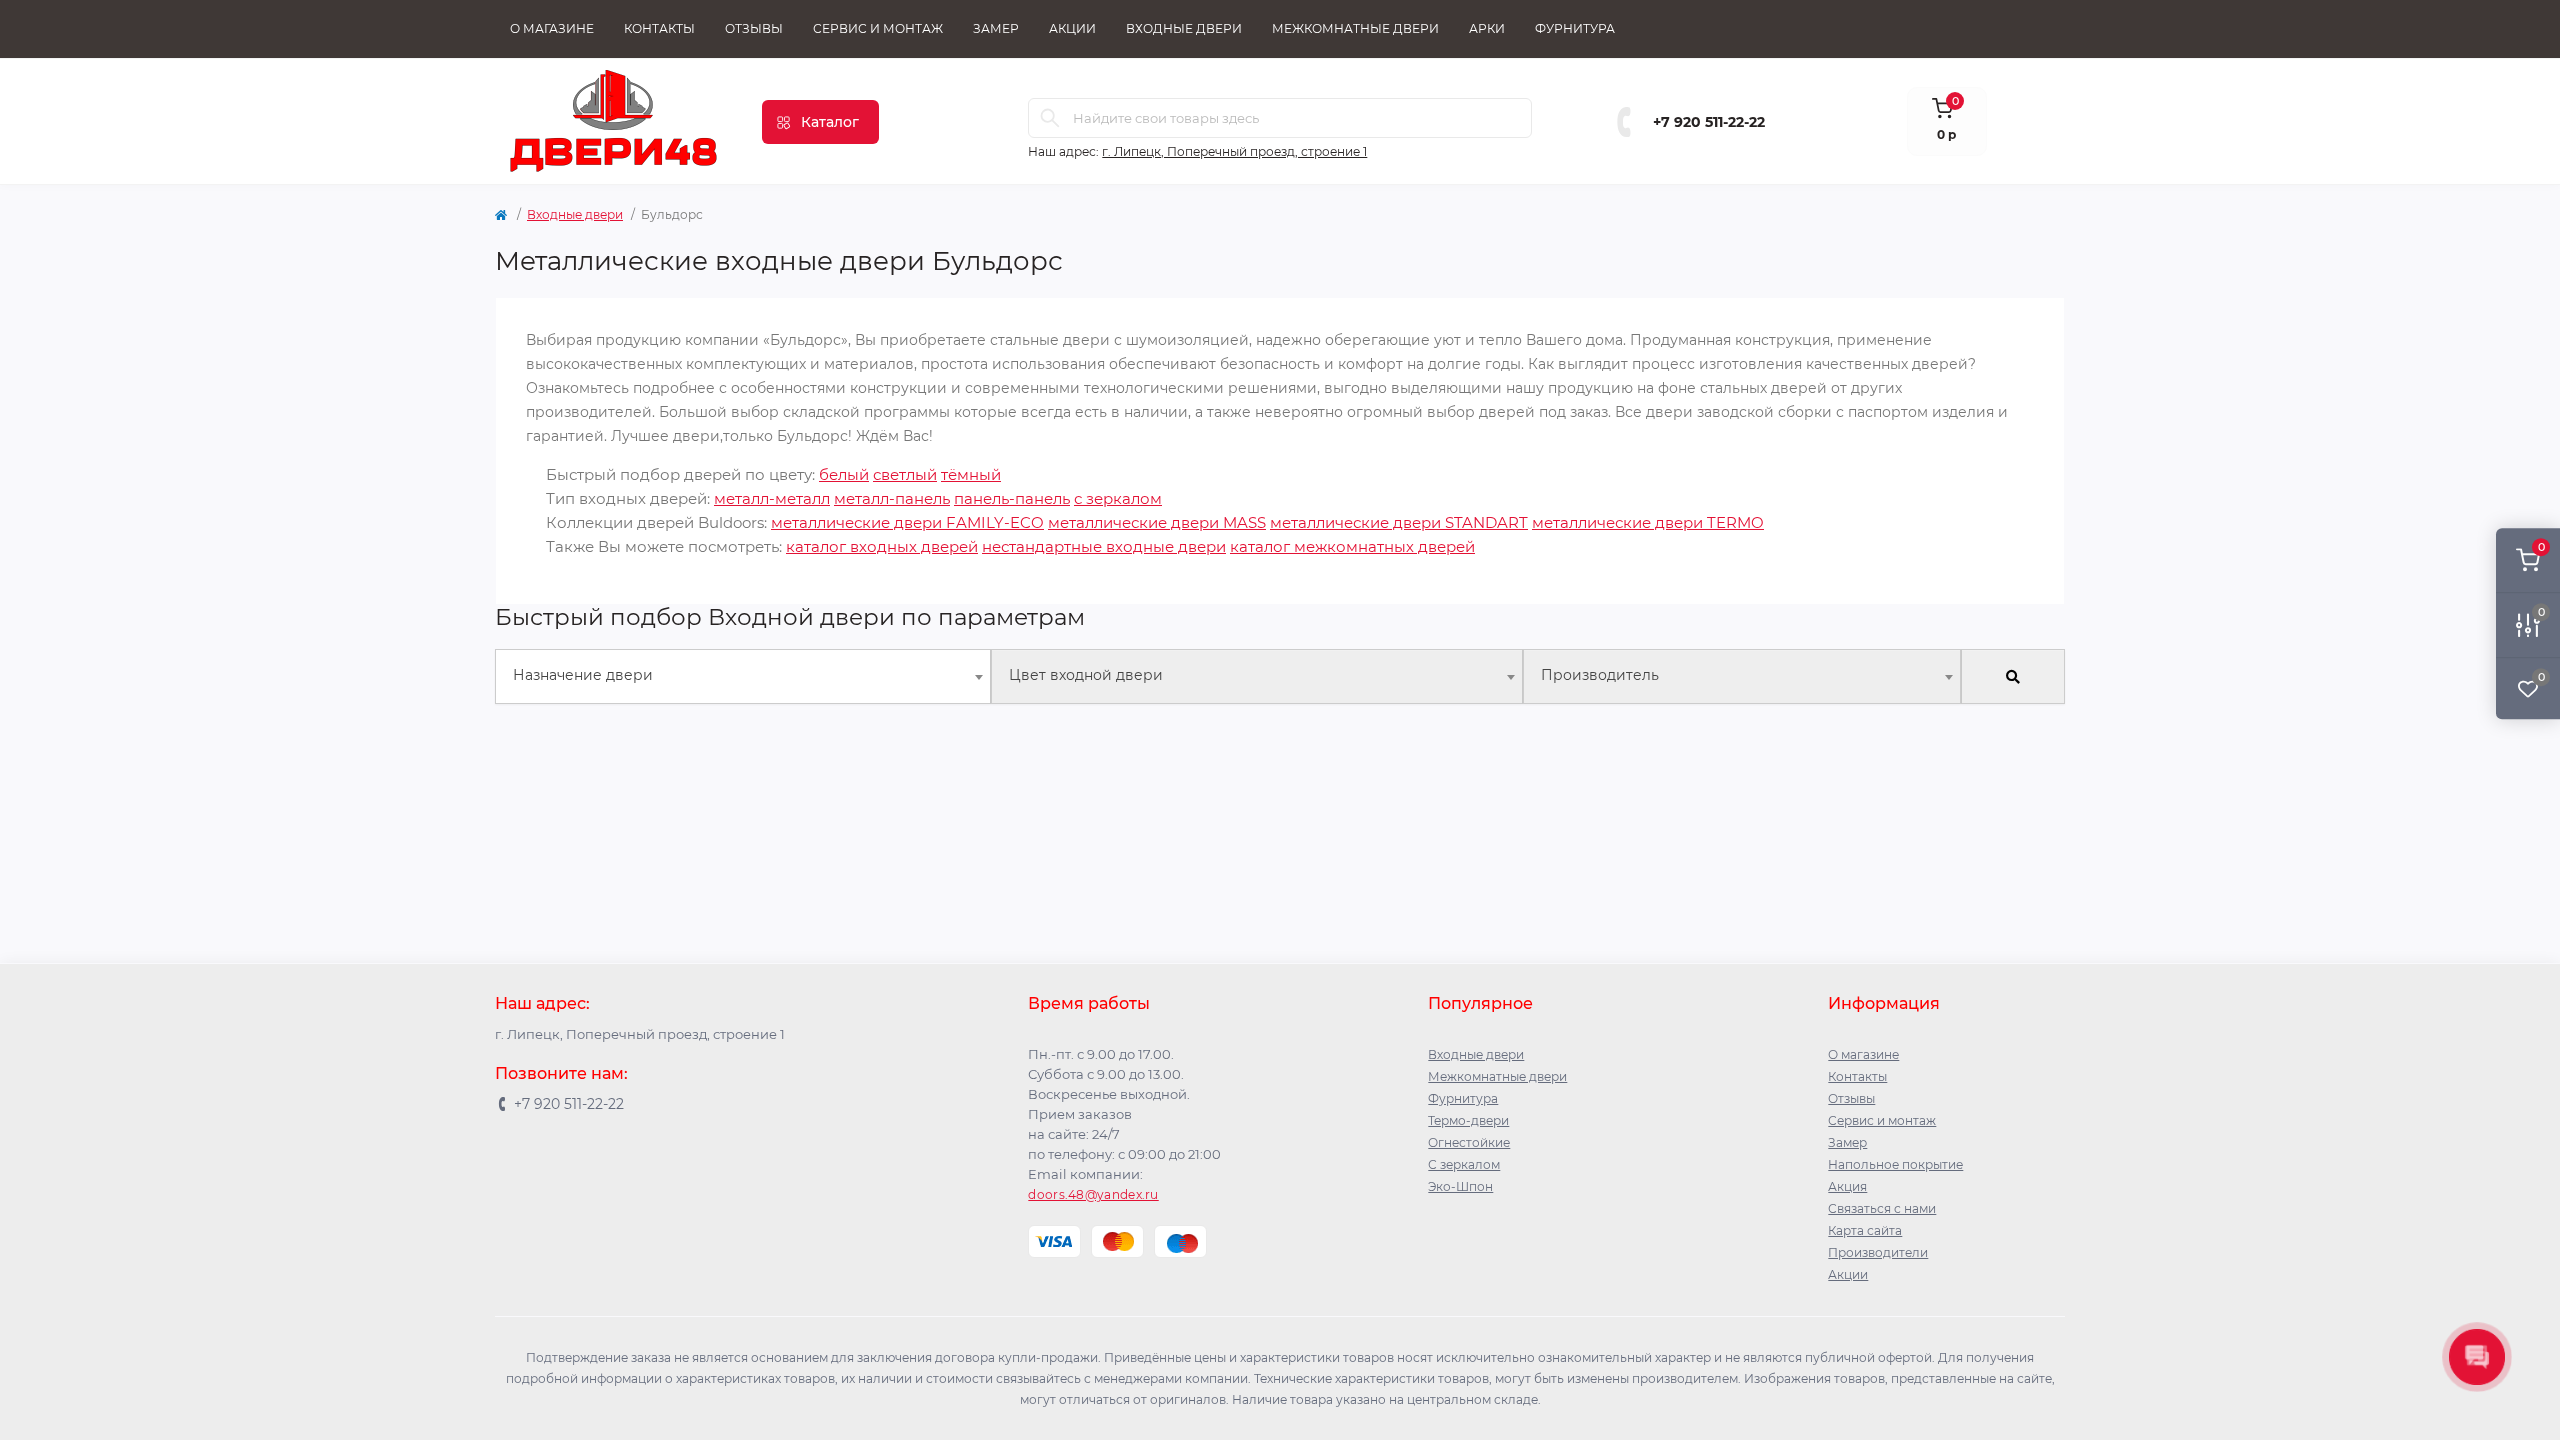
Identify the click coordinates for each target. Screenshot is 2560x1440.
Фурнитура (1575, 28)
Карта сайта (1865, 1230)
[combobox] (743, 676)
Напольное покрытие (1895, 1164)
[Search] (1050, 118)
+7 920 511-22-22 (1709, 122)
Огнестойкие (1469, 1142)
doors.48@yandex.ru (1093, 1194)
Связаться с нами (1882, 1208)
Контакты (659, 28)
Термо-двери (1468, 1120)
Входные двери (1184, 28)
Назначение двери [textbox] (583, 675)
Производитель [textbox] (1600, 675)
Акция (1847, 1186)
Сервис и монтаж (878, 28)
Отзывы (754, 28)
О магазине (552, 28)
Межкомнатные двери (1355, 28)
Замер (996, 28)
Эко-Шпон (1460, 1186)
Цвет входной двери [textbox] (1086, 675)
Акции (1072, 28)
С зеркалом (1464, 1164)
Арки (1487, 28)
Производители (1878, 1252)
